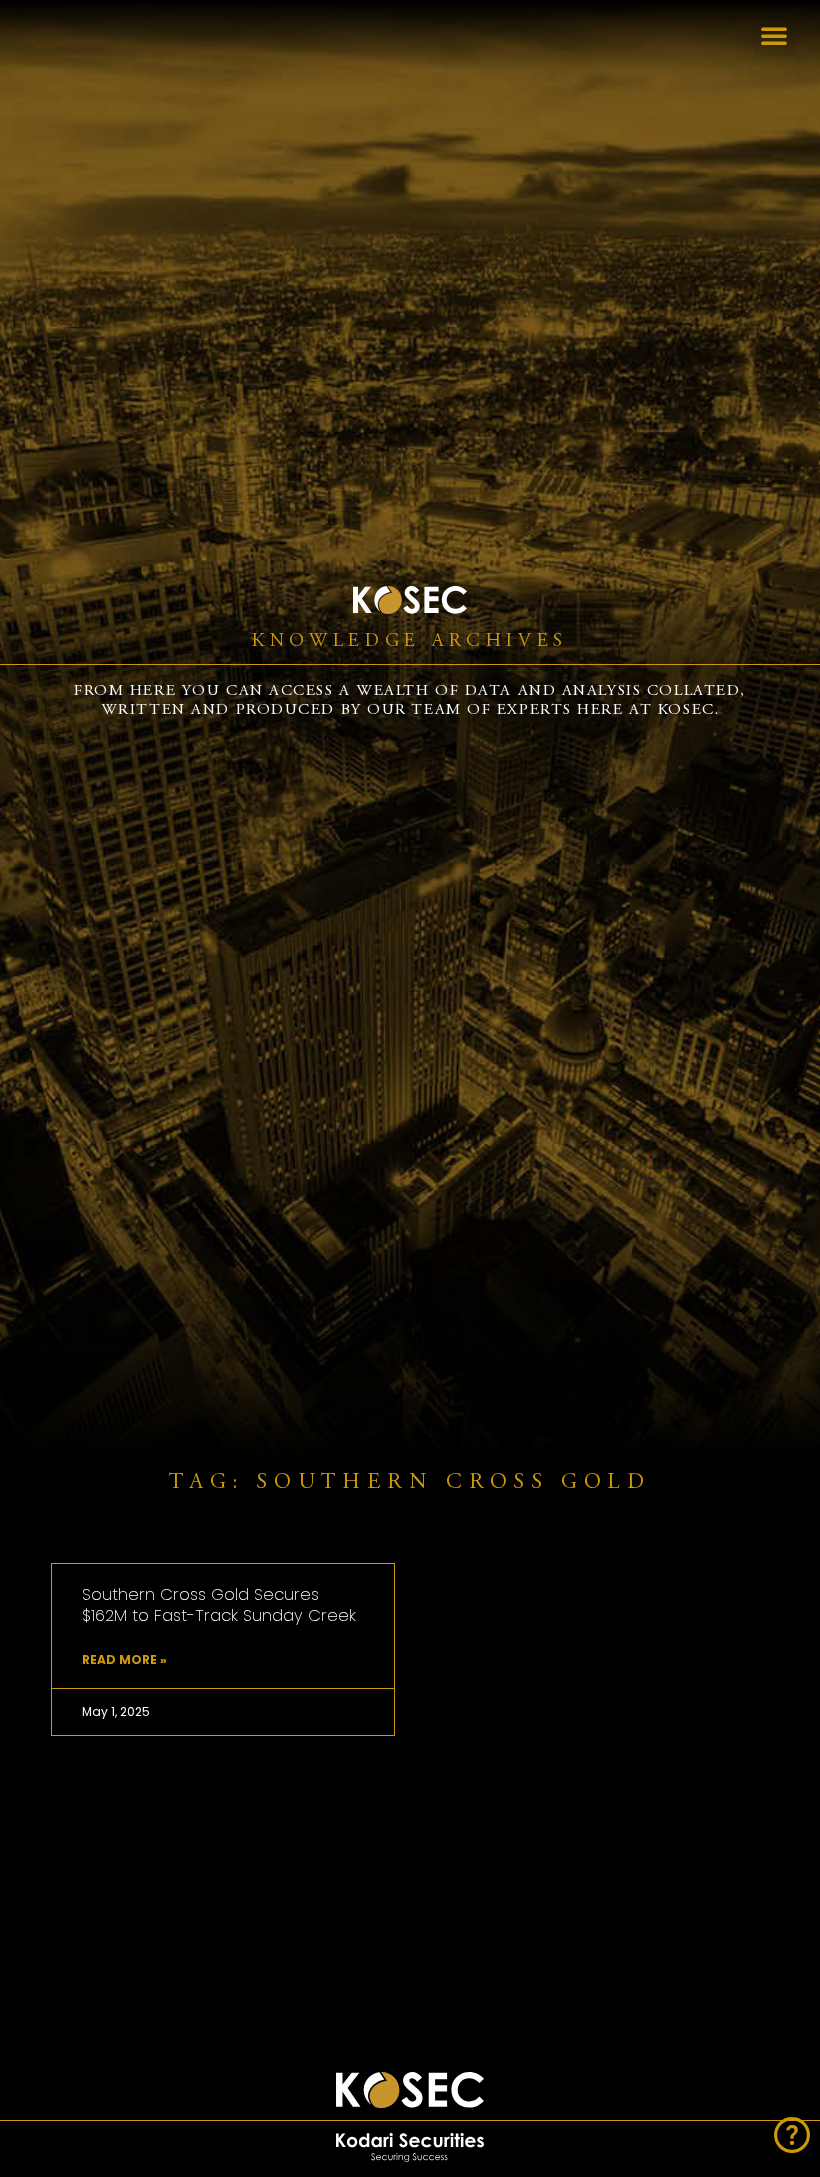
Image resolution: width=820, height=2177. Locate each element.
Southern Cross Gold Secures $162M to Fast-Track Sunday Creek (219, 1605)
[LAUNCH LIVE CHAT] (792, 2135)
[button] (774, 35)
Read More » (124, 1659)
